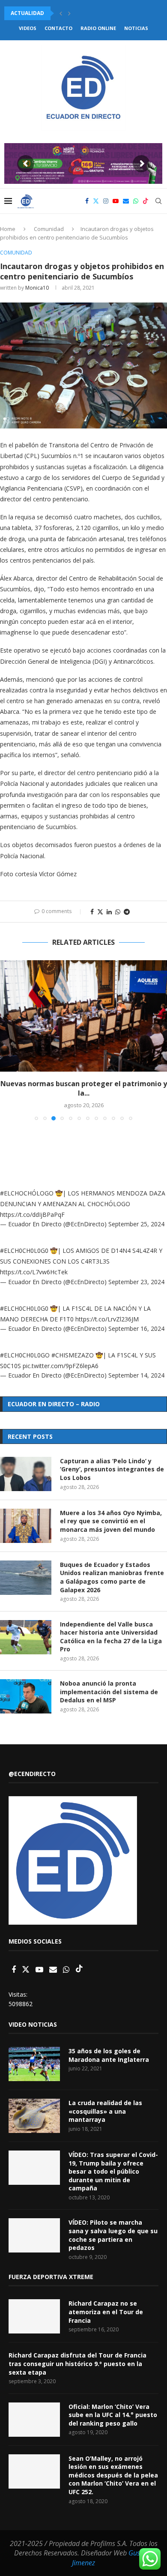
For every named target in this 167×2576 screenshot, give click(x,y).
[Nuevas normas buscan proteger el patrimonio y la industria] (83, 1016)
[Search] (158, 201)
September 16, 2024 (136, 1328)
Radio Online (98, 28)
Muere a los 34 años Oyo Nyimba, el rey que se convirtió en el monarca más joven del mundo (111, 1521)
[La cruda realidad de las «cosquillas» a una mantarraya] (34, 2116)
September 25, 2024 (136, 1224)
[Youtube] (116, 201)
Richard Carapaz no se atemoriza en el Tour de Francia (106, 2312)
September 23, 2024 (136, 1282)
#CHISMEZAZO (73, 1355)
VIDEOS (28, 28)
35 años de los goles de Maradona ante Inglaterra (109, 2055)
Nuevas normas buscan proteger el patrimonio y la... (84, 1088)
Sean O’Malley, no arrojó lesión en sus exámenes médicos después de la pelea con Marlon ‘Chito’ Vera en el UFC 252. (113, 2475)
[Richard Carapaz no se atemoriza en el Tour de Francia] (34, 2316)
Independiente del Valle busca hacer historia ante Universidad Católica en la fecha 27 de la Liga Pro (111, 1637)
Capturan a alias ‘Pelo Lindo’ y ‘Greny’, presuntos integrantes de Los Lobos (112, 1469)
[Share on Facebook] (92, 912)
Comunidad (49, 229)
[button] (61, 13)
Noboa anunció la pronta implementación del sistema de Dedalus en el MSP (109, 1692)
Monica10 (37, 288)
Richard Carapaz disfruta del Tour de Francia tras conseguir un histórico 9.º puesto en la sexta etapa (78, 2363)
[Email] (126, 201)
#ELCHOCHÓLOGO (27, 1193)
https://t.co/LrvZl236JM (107, 1319)
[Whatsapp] (136, 201)
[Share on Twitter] (100, 912)
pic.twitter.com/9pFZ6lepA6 (61, 1366)
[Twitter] (96, 201)
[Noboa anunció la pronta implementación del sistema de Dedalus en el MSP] (26, 1696)
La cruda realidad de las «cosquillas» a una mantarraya (105, 2111)
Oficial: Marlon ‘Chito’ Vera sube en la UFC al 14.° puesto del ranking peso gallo (113, 2415)
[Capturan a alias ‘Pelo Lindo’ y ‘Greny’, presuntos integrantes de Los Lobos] (26, 1474)
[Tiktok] (146, 201)
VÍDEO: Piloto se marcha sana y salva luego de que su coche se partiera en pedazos (113, 2235)
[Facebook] (87, 201)
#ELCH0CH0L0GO (25, 1355)
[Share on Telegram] (127, 912)
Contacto (58, 28)
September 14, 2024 (136, 1375)
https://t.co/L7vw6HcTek (34, 1272)
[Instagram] (106, 201)
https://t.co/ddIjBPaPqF (32, 1215)
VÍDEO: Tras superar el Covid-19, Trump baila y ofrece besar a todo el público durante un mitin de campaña (113, 2171)
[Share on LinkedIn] (109, 912)
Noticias (136, 28)
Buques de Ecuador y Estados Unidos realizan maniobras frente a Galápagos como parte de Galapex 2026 (112, 1577)
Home (8, 229)
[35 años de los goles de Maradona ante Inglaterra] (34, 2064)
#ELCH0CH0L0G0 (24, 1251)
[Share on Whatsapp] (118, 912)
